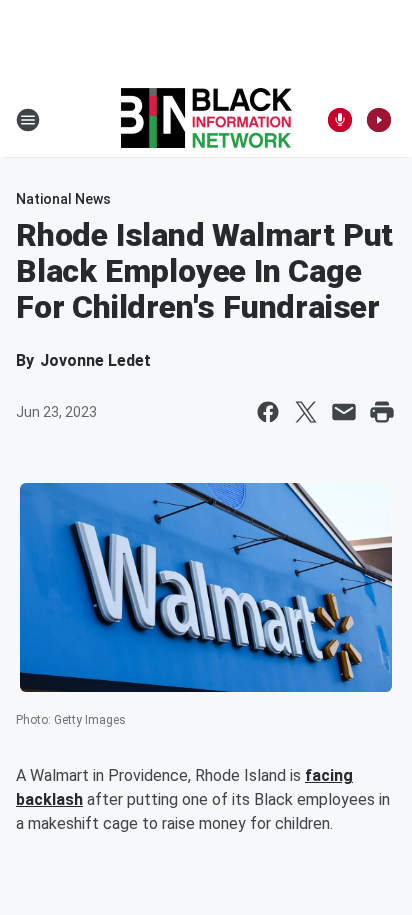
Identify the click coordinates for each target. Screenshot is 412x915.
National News (63, 199)
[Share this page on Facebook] (268, 412)
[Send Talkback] (340, 120)
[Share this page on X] (306, 412)
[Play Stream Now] (379, 120)
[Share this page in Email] (344, 412)
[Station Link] (206, 120)
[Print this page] (382, 412)
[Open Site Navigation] (28, 120)
